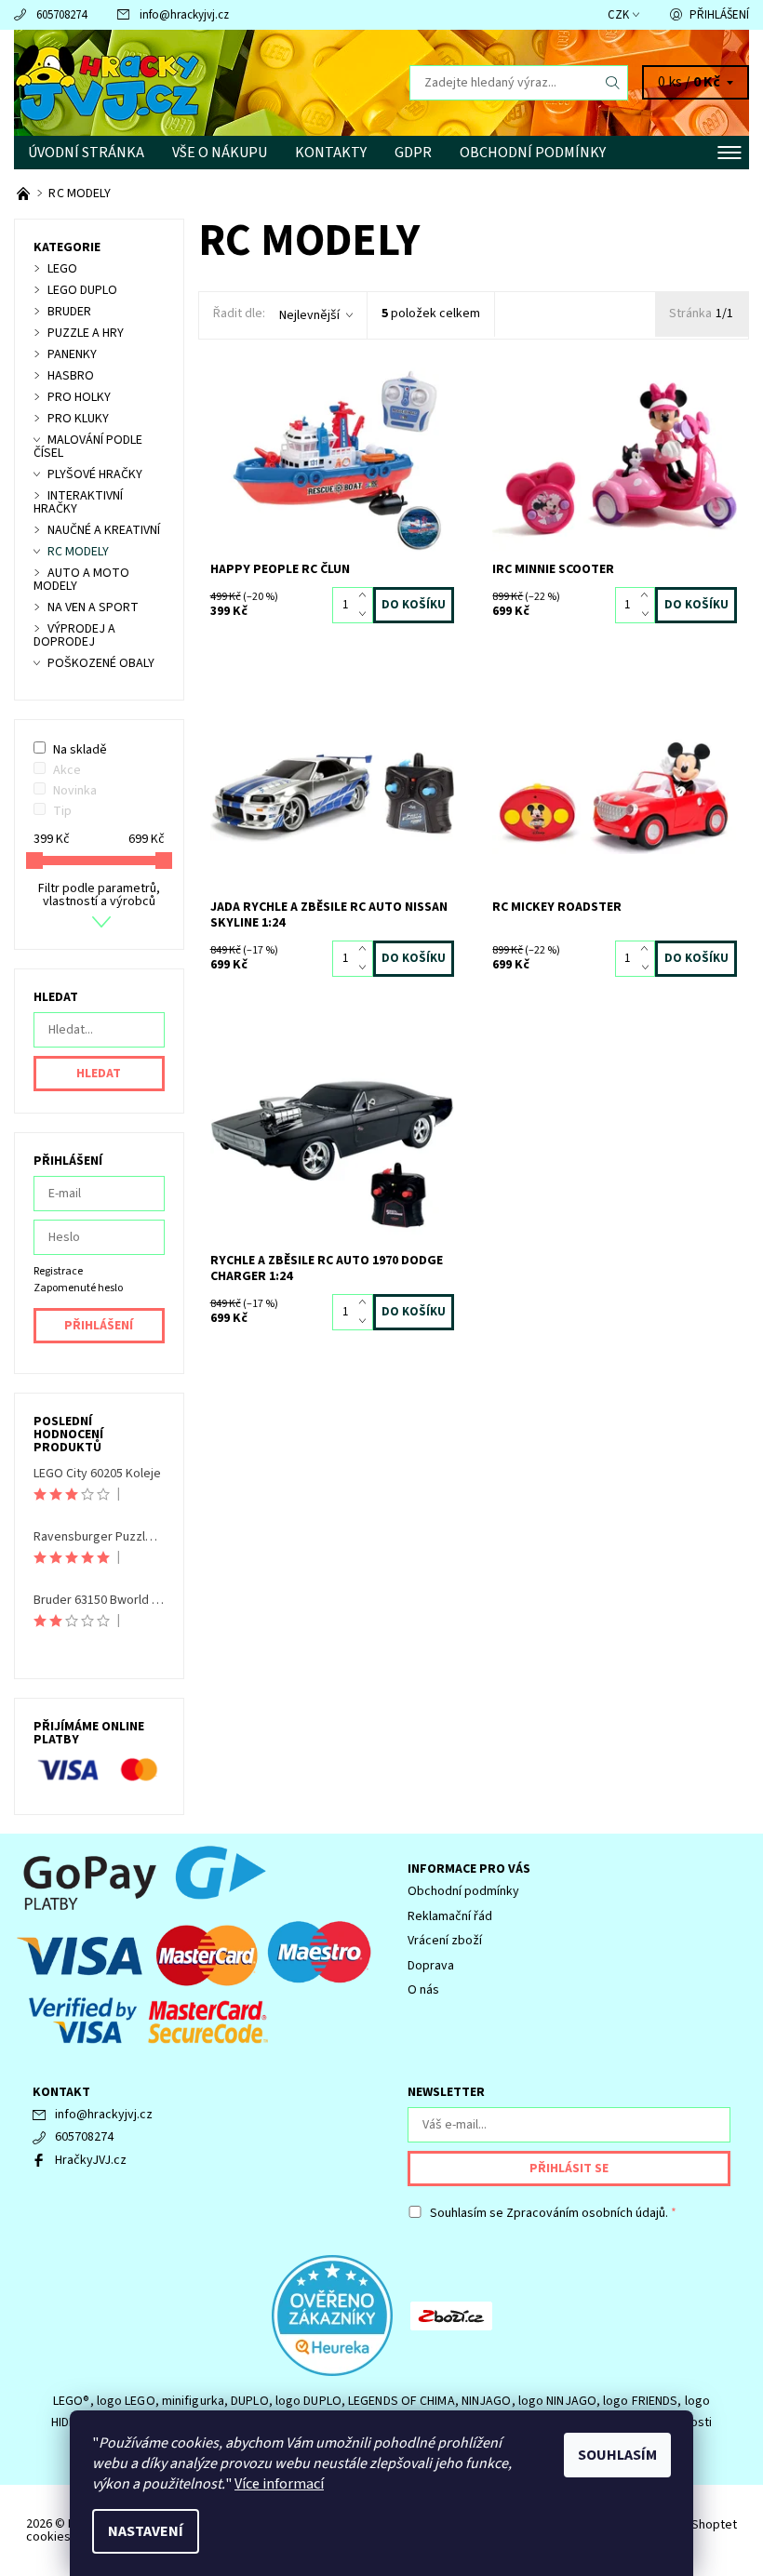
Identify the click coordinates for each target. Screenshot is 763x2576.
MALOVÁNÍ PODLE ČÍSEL (88, 447)
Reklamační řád (450, 1916)
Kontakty (331, 153)
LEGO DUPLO (82, 290)
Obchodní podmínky (533, 153)
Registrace (58, 1271)
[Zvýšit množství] (366, 596)
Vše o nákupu (220, 153)
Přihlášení (719, 15)
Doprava (431, 1966)
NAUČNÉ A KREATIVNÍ (104, 530)
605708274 (61, 15)
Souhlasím (617, 2455)
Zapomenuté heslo (78, 1288)
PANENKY (72, 354)
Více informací (279, 2484)
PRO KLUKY (78, 419)
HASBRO (71, 376)
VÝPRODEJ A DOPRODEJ (74, 635)
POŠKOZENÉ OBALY (101, 663)
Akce (67, 770)
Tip (62, 811)
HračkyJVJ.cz (91, 2160)
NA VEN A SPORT (93, 607)
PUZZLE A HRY (86, 333)
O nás (423, 1990)
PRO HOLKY (79, 397)
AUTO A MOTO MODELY (81, 580)
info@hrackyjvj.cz (184, 15)
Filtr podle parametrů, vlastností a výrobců (99, 895)
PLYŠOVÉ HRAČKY (95, 474)
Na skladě (80, 750)
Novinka (75, 791)
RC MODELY (78, 552)
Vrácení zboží (445, 1941)
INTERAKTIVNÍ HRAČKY (78, 502)
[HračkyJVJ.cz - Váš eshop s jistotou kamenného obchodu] (25, 194)
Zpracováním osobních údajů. (587, 2213)
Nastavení (146, 2531)
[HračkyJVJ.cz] (198, 83)
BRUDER (69, 312)
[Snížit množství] (366, 614)
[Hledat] (613, 83)
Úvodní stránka (86, 153)
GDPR (413, 153)
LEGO (62, 269)
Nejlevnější (309, 315)
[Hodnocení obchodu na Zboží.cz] (451, 2315)
